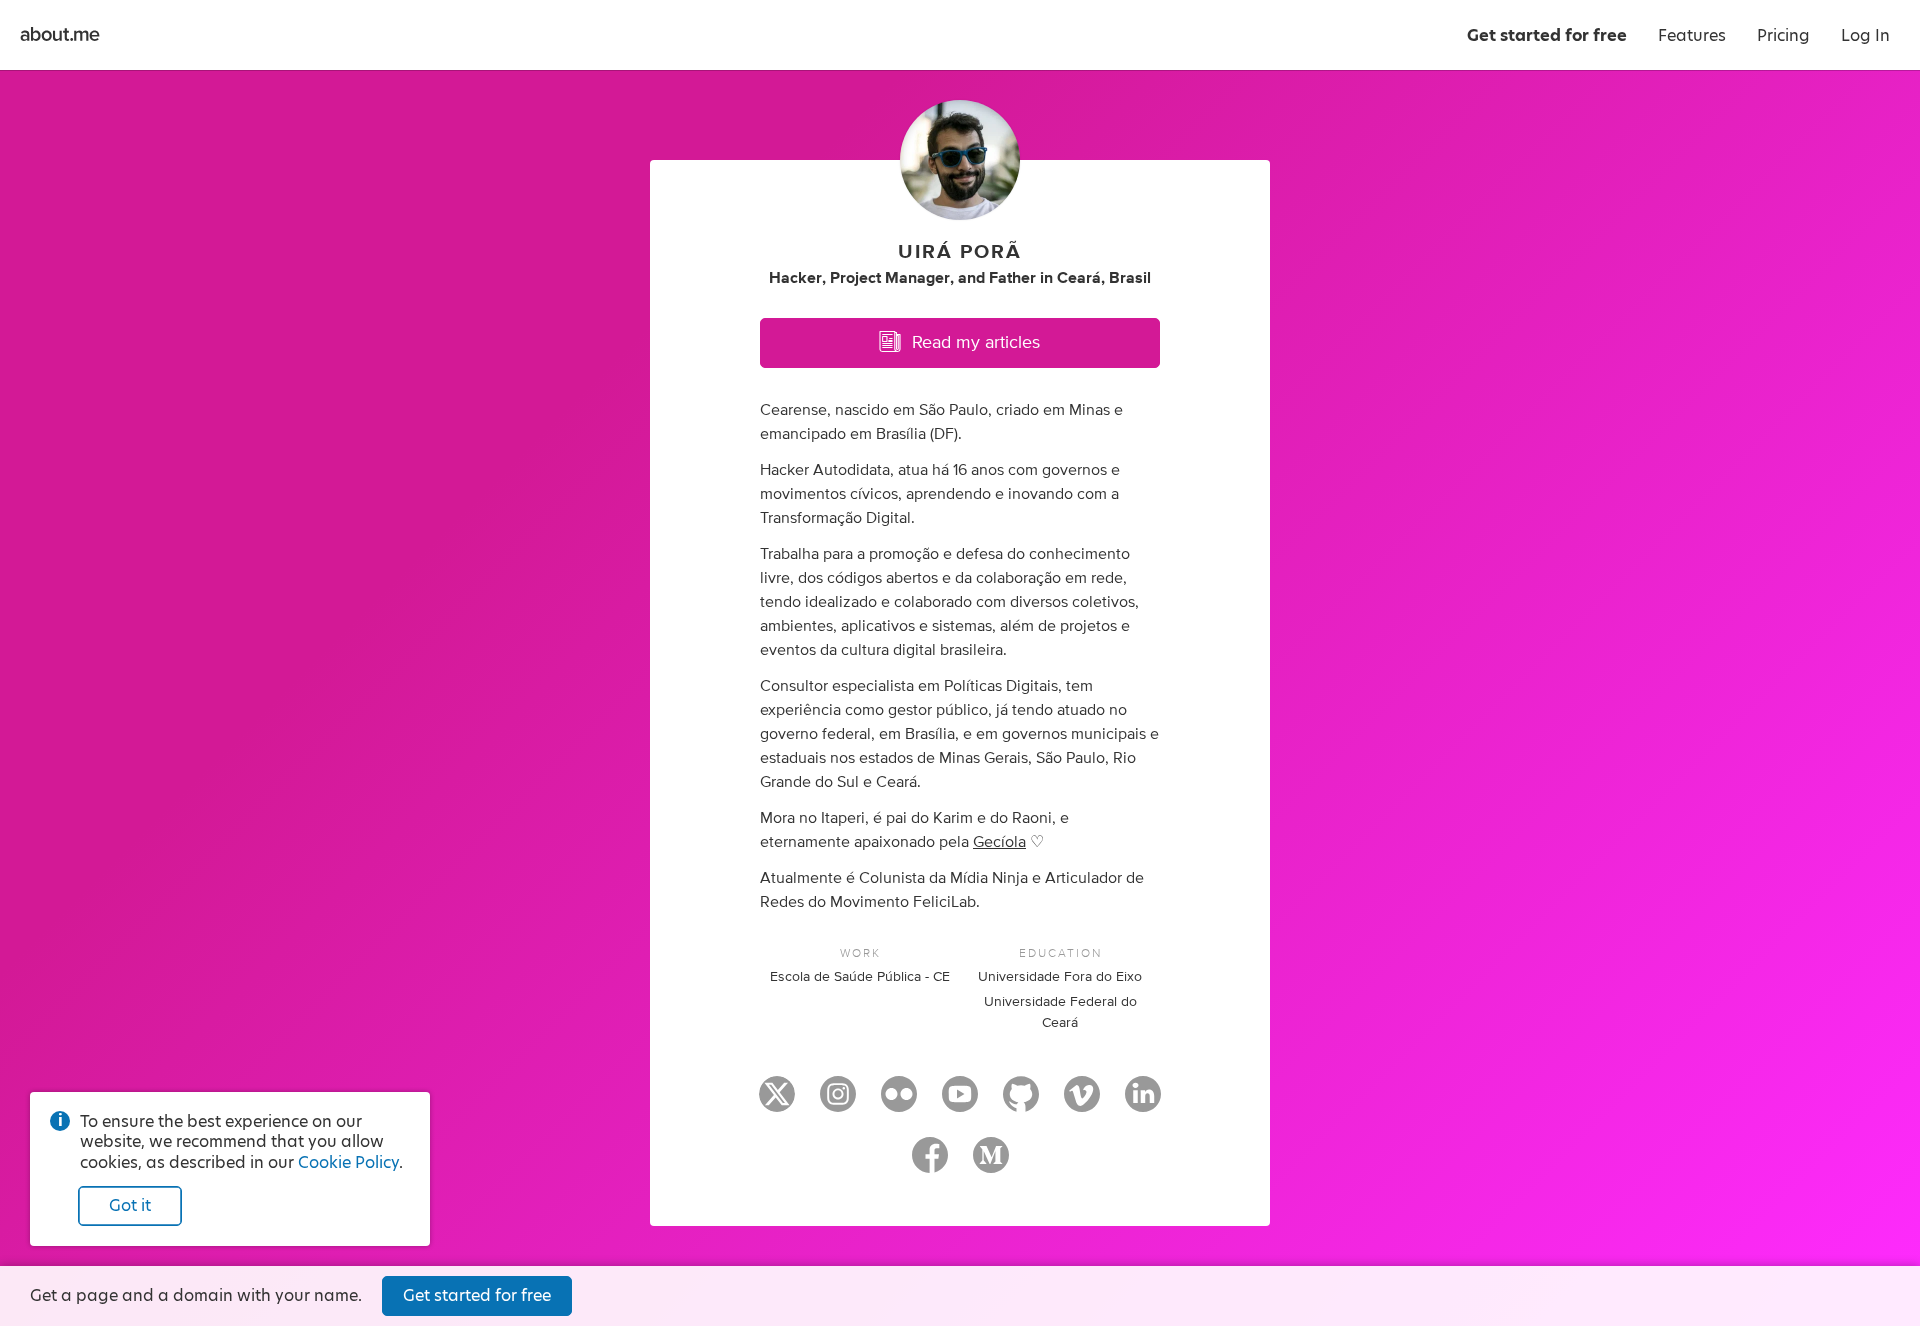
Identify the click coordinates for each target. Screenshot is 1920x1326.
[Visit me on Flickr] (899, 1103)
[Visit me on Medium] (991, 1164)
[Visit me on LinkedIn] (1143, 1103)
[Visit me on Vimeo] (1082, 1103)
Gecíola (999, 842)
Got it (130, 1205)
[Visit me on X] (777, 1103)
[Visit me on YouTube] (960, 1103)
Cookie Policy (348, 1162)
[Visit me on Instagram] (838, 1103)
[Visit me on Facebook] (930, 1164)
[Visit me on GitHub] (1021, 1103)
